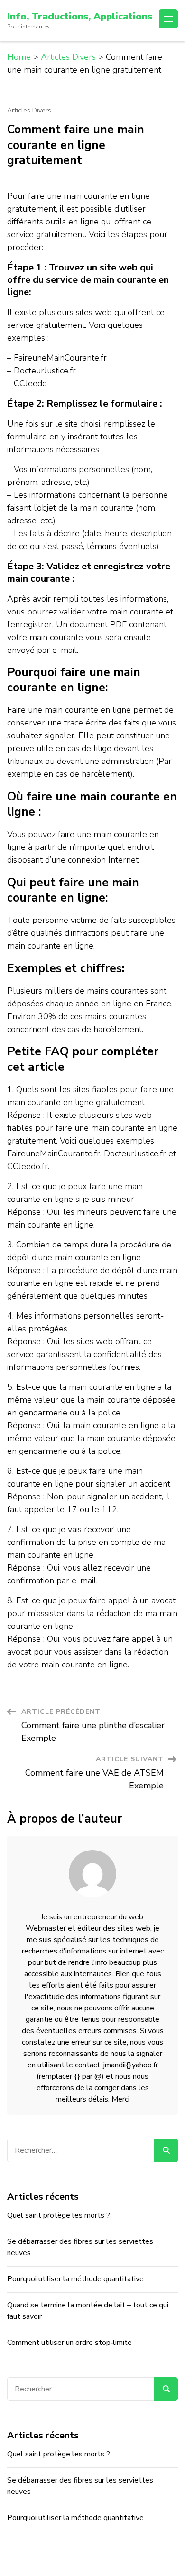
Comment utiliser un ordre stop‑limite (69, 2343)
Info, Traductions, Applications (80, 16)
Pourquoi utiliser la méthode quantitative (75, 2279)
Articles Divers (29, 111)
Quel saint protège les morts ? (59, 2215)
